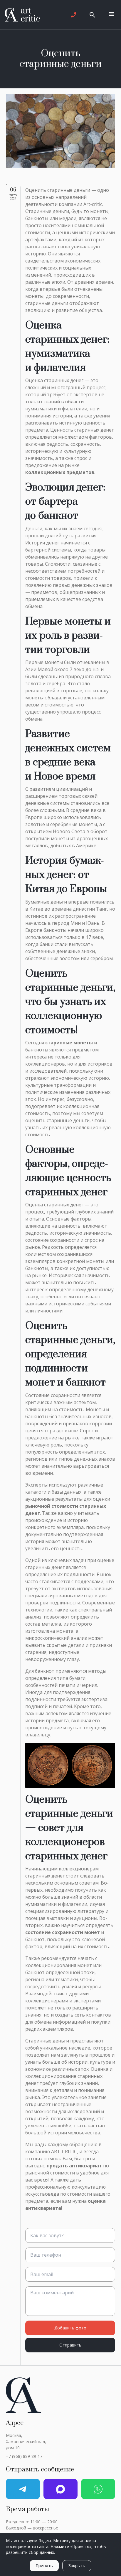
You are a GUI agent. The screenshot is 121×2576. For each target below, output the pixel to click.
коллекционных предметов (60, 472)
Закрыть (77, 2566)
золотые (35, 824)
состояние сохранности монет (63, 1932)
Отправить (70, 2345)
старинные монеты (69, 1043)
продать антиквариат (74, 2166)
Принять (44, 2566)
